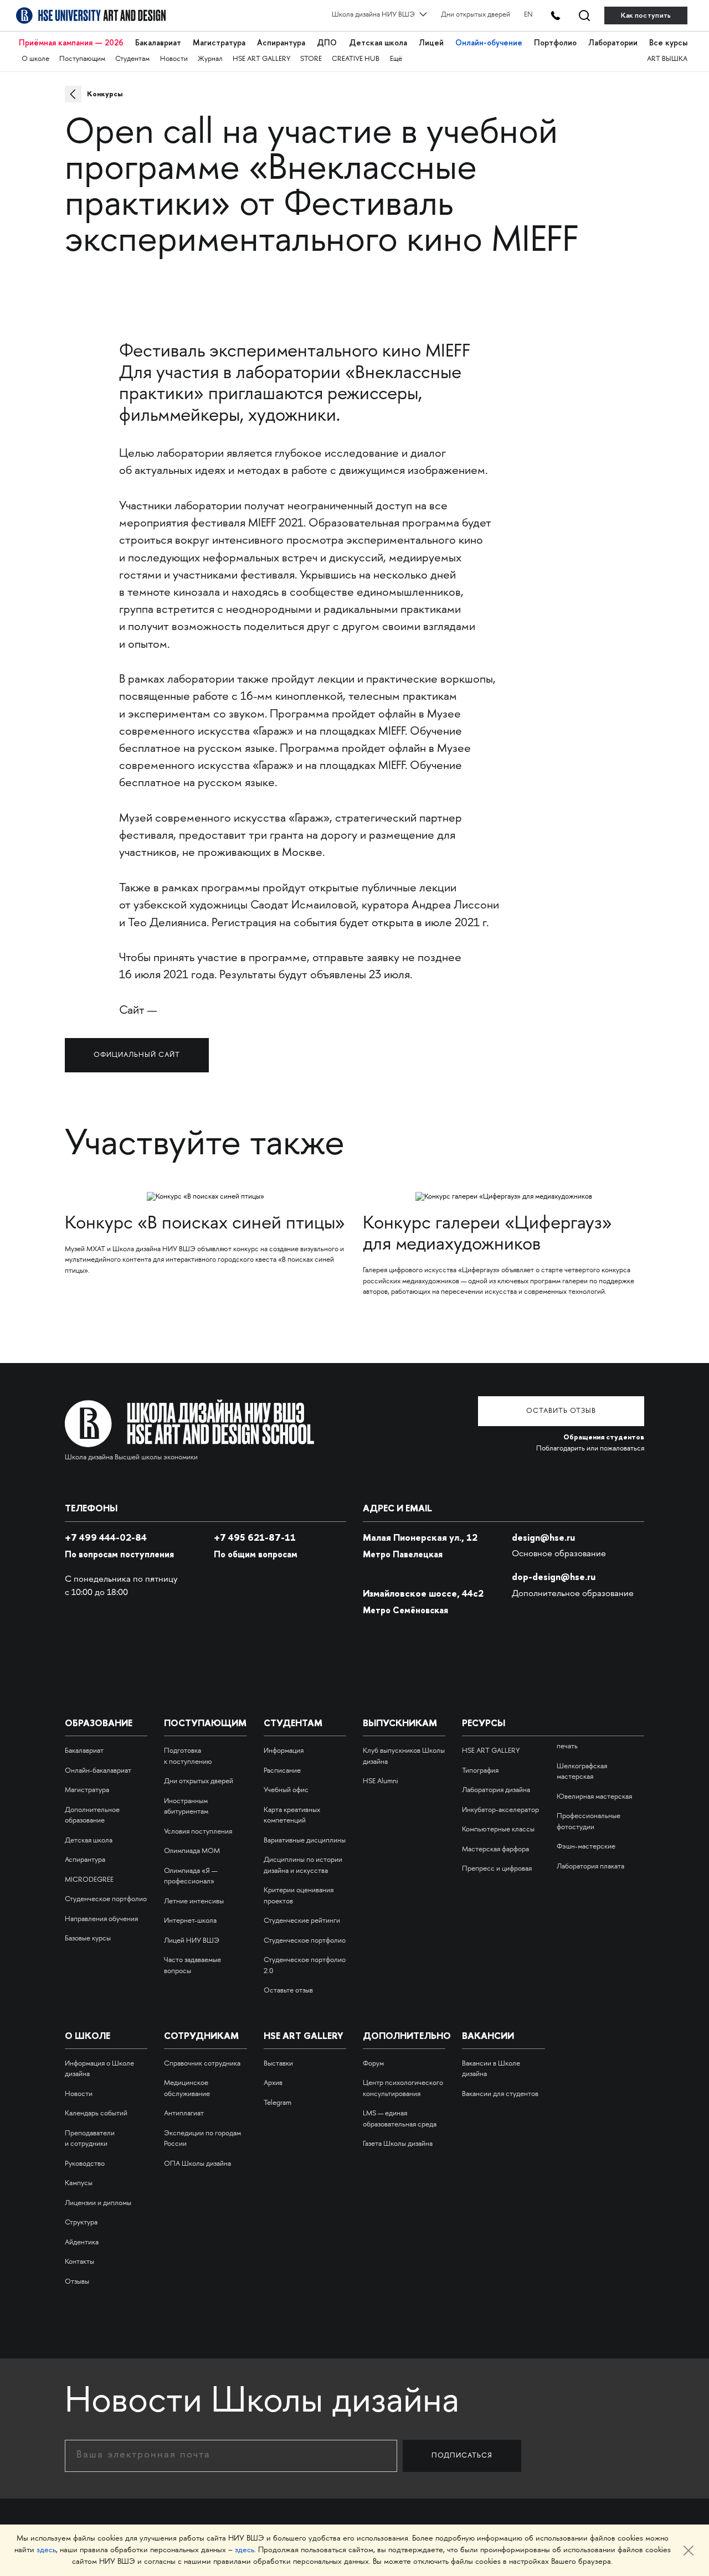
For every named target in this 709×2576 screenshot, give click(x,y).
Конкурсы (105, 94)
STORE (311, 59)
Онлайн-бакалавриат (98, 1771)
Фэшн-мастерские (586, 1847)
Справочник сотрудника (202, 2064)
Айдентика (82, 2243)
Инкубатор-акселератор (500, 1810)
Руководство (85, 2164)
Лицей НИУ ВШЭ (192, 1941)
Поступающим (82, 59)
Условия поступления (198, 1832)
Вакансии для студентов (500, 2094)
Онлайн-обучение (489, 43)
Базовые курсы (88, 1939)
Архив (273, 2083)
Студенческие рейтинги (302, 1921)
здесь (46, 2550)
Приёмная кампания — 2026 (71, 43)
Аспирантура (281, 43)
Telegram (278, 2103)
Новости (174, 59)
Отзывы (77, 2282)
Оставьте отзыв (288, 1991)
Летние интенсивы (194, 1902)
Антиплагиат (184, 2114)
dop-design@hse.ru (554, 1577)
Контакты (79, 2262)
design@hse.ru (543, 1537)
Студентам (132, 59)
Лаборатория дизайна (496, 1790)
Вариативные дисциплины (305, 1841)
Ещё (396, 59)
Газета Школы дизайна (398, 2144)
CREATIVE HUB (356, 59)
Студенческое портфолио (106, 1899)
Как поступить (646, 15)
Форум (373, 2064)
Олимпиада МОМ (192, 1851)
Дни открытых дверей (476, 15)
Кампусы (79, 2183)
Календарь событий (96, 2114)
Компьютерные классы (498, 1830)
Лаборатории (613, 43)
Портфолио (555, 43)
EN (528, 15)
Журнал (210, 59)
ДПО (327, 43)
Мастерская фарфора (495, 1850)
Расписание (282, 1771)
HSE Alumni (381, 1782)
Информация (284, 1751)
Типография (480, 1771)
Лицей (431, 43)
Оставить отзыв (561, 1411)
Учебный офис (286, 1790)
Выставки (278, 2064)
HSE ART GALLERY (261, 59)
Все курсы (668, 43)
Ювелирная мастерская (594, 1797)
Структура (81, 2223)
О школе (35, 59)
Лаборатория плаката (590, 1867)
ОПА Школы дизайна (197, 2164)
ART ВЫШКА (667, 59)
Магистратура (219, 43)
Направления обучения (101, 1919)
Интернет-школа (190, 1921)
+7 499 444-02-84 (106, 1537)
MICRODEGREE (89, 1880)
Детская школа (378, 43)
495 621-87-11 (255, 1537)
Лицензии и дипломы (98, 2203)
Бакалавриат (158, 43)
